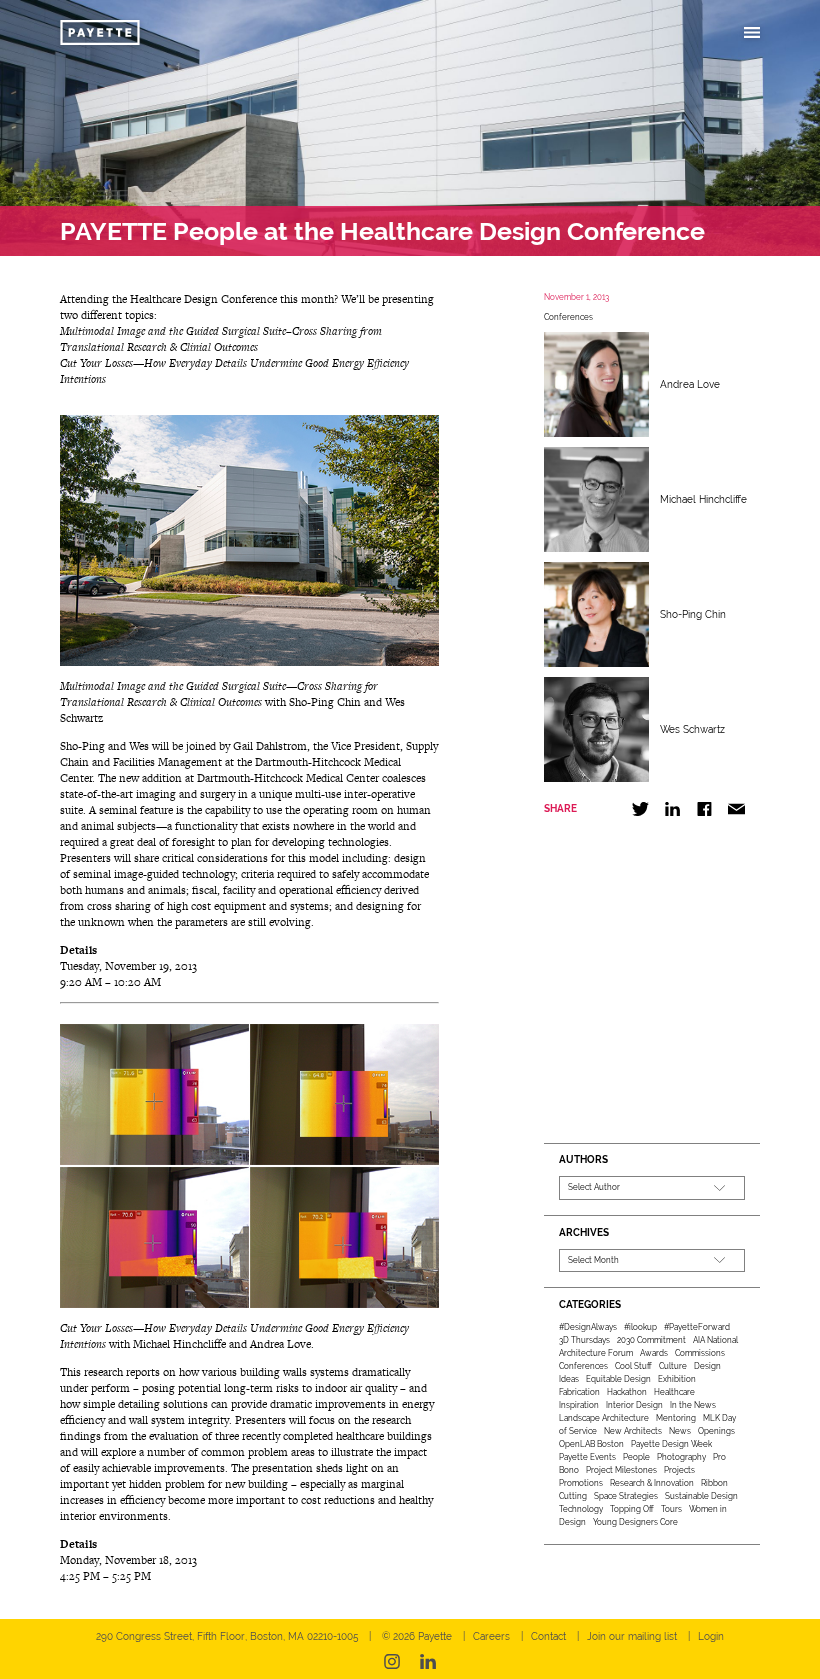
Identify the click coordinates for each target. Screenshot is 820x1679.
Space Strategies (626, 1496)
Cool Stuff (633, 1366)
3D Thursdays (584, 1340)
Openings (716, 1431)
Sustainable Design (701, 1496)
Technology (581, 1509)
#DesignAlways (588, 1327)
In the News (693, 1405)
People (636, 1457)
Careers (491, 1636)
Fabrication (579, 1392)
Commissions (700, 1353)
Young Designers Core (635, 1522)
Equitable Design (618, 1379)
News (680, 1431)
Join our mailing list (632, 1636)
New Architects (633, 1431)
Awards (654, 1353)
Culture (673, 1366)
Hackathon (627, 1392)
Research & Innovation (652, 1483)
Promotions (581, 1483)
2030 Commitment (651, 1340)
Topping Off (632, 1509)
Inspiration (579, 1405)
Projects (679, 1470)
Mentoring (676, 1418)
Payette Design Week (671, 1444)
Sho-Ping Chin (693, 614)
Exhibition (677, 1379)
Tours (671, 1509)
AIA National (715, 1340)
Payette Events (587, 1457)
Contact (548, 1636)
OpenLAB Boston (591, 1444)
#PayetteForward (697, 1327)
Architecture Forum (596, 1353)
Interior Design (634, 1405)
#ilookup (640, 1327)
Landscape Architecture (604, 1418)
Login (711, 1636)
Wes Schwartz (692, 729)
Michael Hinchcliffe (703, 499)
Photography (681, 1457)
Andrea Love (690, 384)
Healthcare (674, 1392)
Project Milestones (621, 1470)
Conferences (568, 317)
